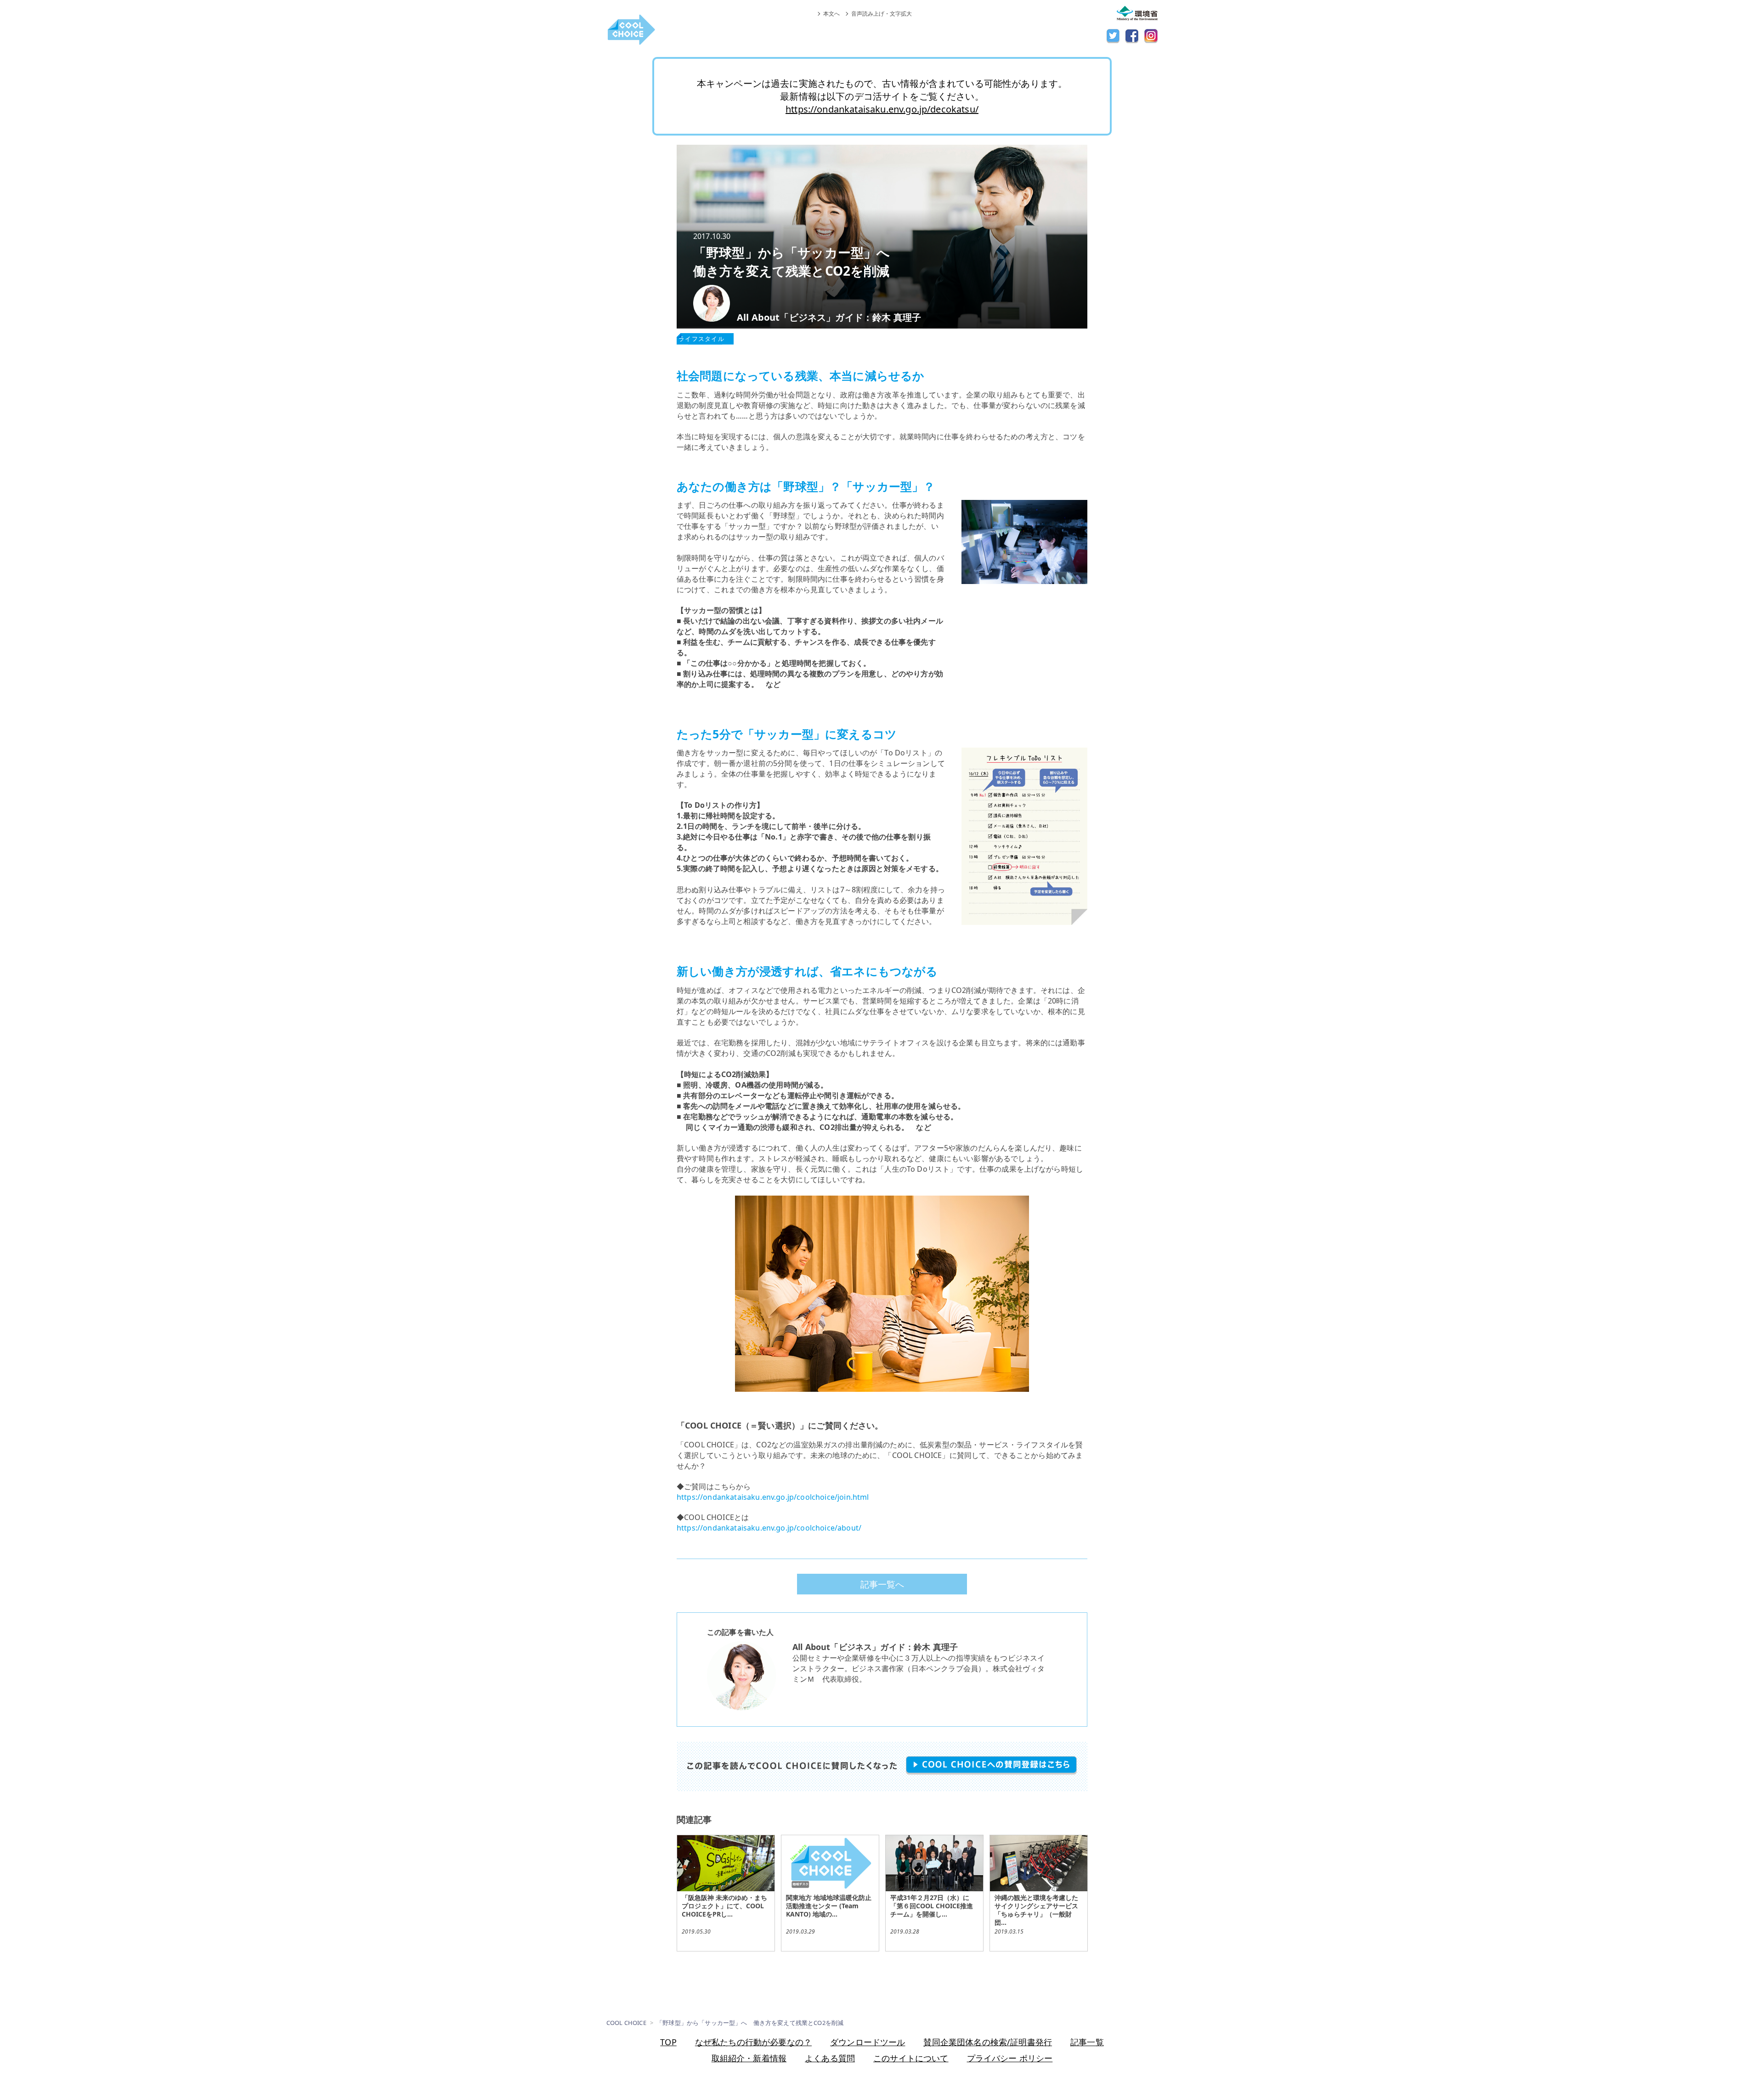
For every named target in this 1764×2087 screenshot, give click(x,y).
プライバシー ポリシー (1010, 2058)
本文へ (831, 14)
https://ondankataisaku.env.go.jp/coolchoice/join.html (773, 1497)
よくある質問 (830, 2058)
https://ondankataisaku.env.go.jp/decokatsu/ (882, 109)
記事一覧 (1087, 2042)
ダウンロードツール (868, 2042)
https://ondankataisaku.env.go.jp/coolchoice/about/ (769, 1528)
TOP (668, 2042)
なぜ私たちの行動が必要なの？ (753, 2042)
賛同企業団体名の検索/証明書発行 (988, 2042)
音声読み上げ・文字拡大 (882, 14)
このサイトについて (911, 2058)
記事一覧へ (882, 1584)
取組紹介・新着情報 (749, 2058)
